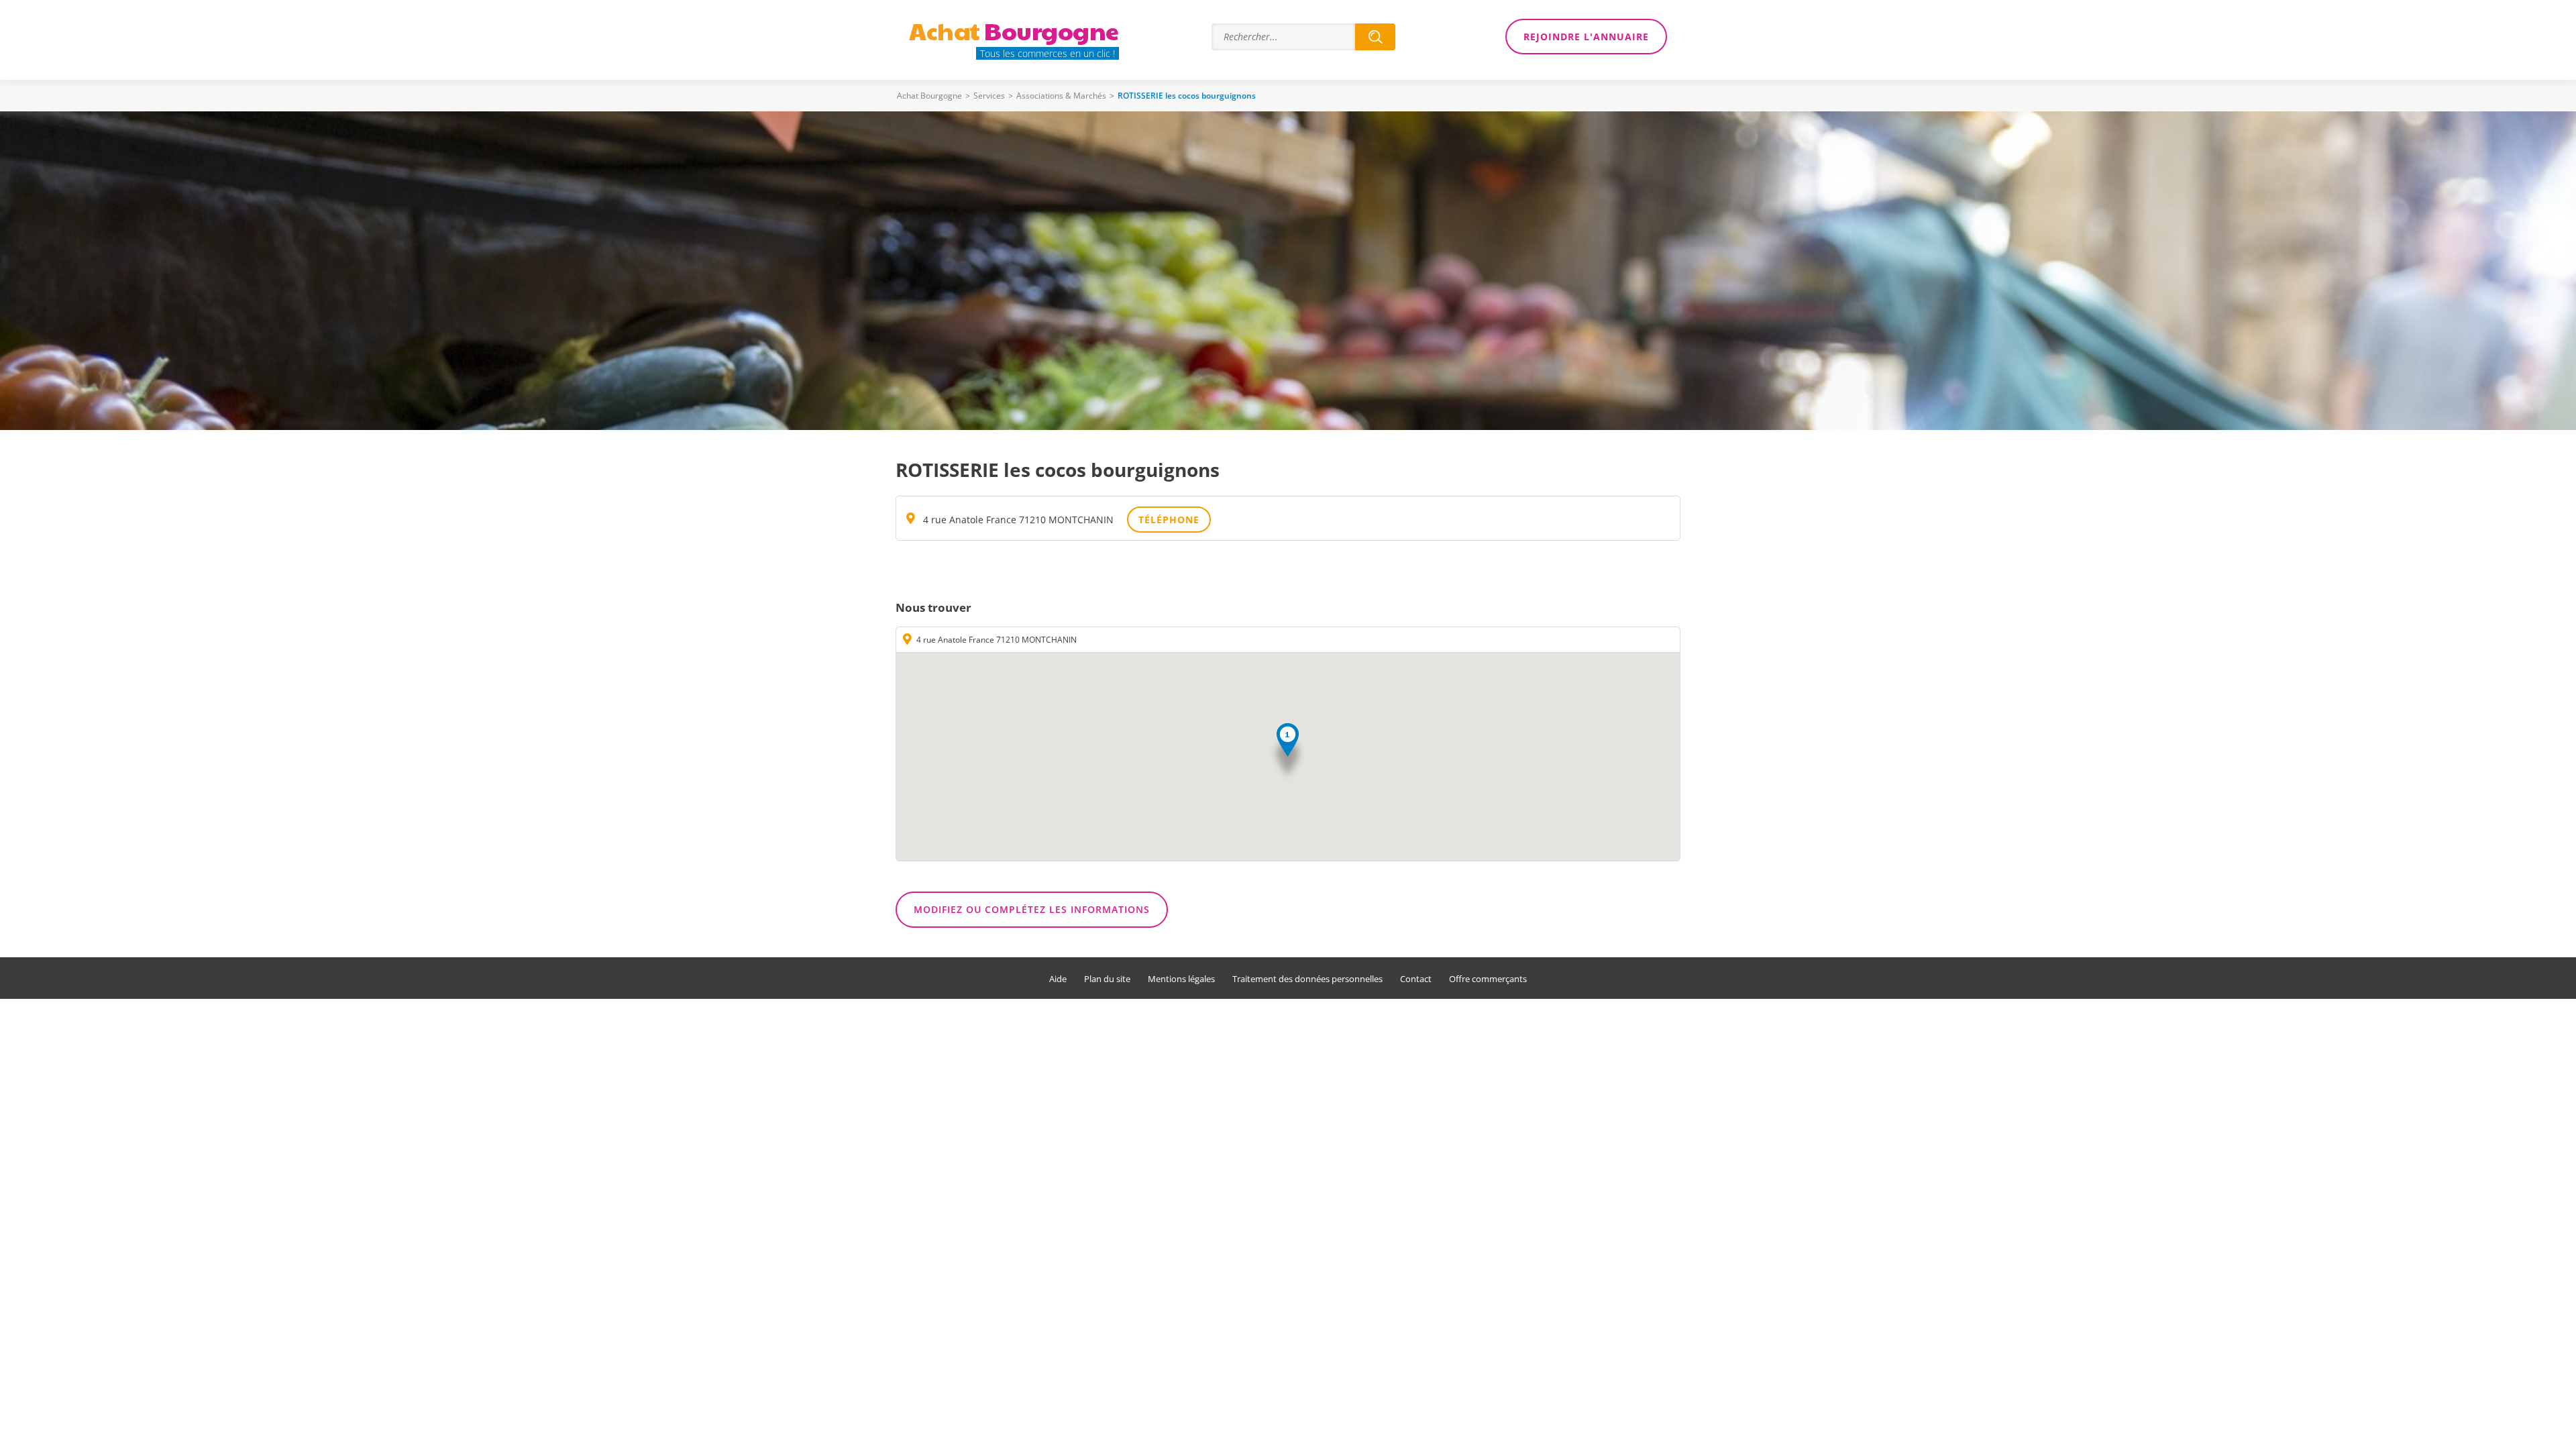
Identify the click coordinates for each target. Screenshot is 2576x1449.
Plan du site (1107, 979)
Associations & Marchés (1061, 96)
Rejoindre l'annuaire (1586, 37)
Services (989, 96)
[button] (1288, 752)
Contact (1416, 979)
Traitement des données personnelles (1307, 979)
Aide (1058, 979)
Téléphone (1169, 520)
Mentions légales (1181, 979)
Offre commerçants (1488, 979)
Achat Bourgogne (929, 96)
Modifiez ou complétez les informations (1032, 909)
